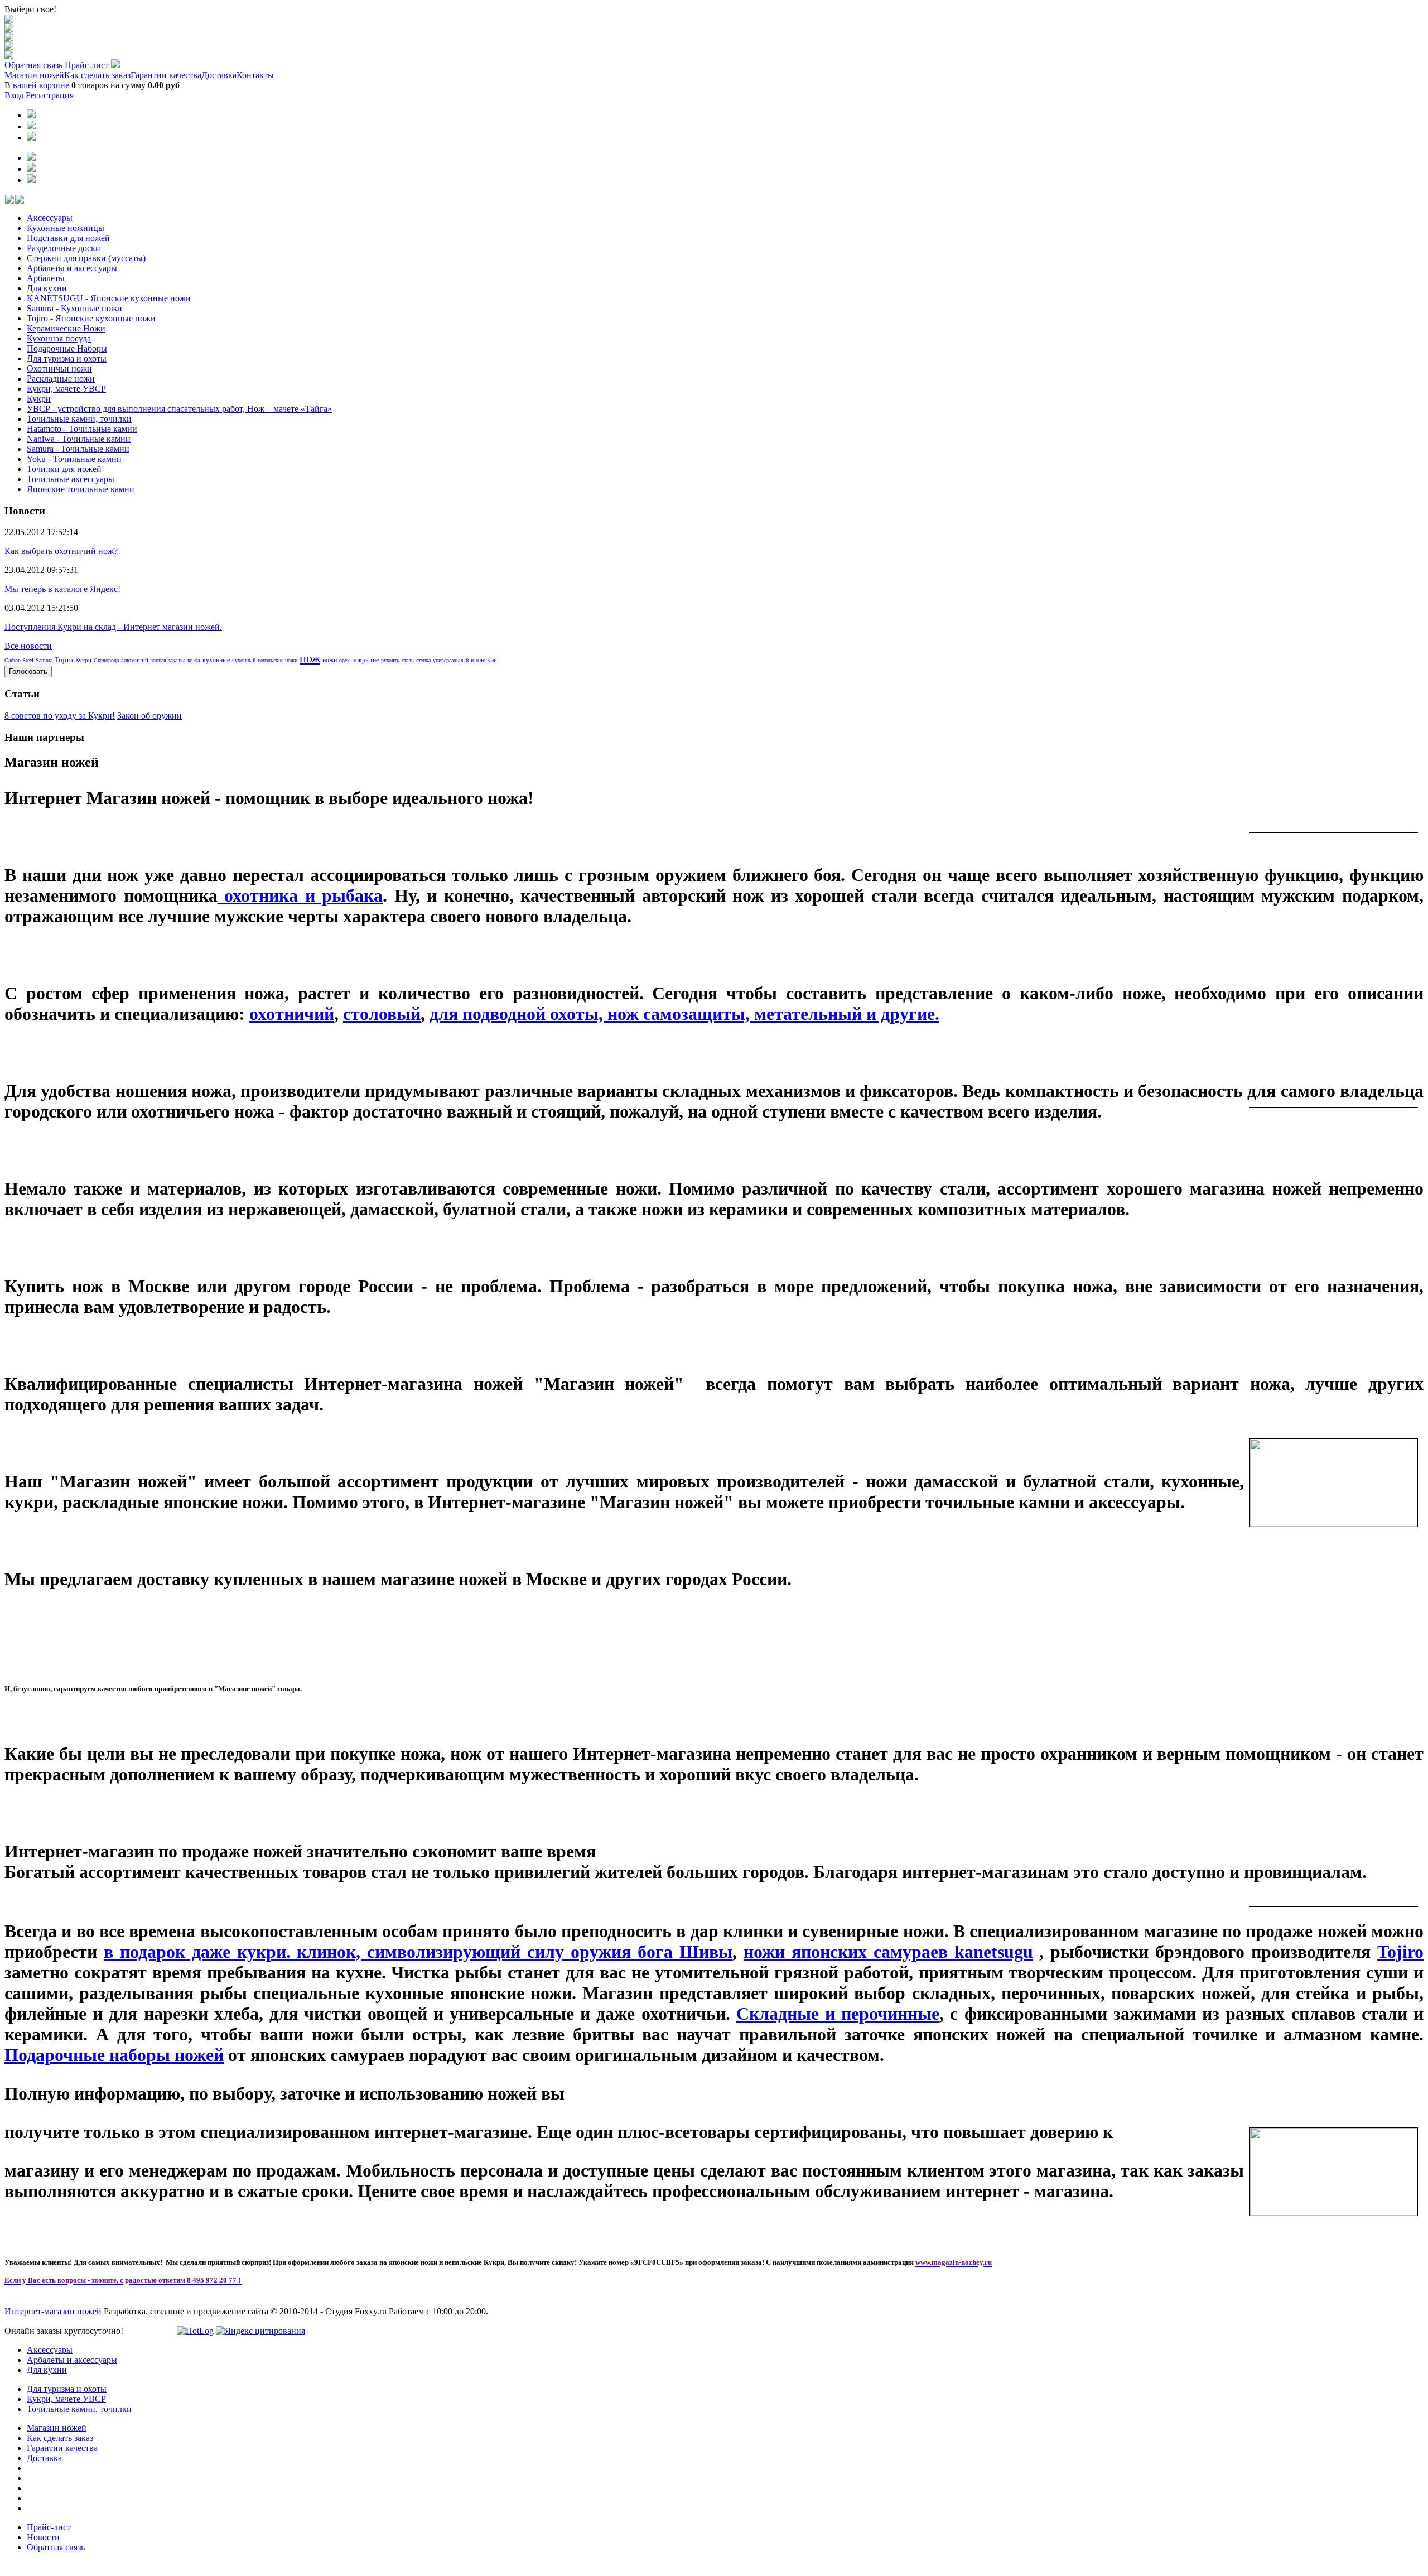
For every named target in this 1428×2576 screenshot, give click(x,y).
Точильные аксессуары (71, 479)
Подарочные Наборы (67, 348)
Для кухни (47, 288)
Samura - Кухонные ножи (74, 308)
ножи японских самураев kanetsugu (888, 1952)
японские (484, 660)
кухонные (216, 660)
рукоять (390, 660)
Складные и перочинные (838, 2014)
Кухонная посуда (59, 338)
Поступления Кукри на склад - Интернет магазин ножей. (113, 627)
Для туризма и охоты (67, 358)
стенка (423, 660)
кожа (194, 660)
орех (344, 660)
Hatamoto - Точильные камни (82, 429)
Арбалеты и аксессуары (72, 268)
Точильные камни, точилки (79, 419)
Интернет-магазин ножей (53, 2311)
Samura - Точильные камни (78, 449)
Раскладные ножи (61, 379)
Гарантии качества (166, 75)
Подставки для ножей (68, 238)
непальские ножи (278, 660)
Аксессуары (50, 218)
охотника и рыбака (300, 895)
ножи (330, 660)
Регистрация (50, 95)
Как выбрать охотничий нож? (61, 551)
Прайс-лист (87, 65)
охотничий (292, 1014)
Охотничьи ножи (59, 369)
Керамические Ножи (66, 328)
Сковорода (106, 660)
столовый (382, 1014)
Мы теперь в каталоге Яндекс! (62, 589)
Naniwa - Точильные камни (79, 439)
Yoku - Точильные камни (74, 459)
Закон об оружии (149, 716)
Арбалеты (46, 278)
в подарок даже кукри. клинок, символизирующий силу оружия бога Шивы (418, 1952)
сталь (408, 660)
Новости (43, 2537)
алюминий (135, 660)
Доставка (219, 75)
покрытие (365, 660)
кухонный (244, 660)
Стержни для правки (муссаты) (86, 258)
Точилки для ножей (64, 469)
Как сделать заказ (97, 75)
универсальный (451, 660)
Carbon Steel (19, 660)
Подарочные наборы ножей (114, 2055)
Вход (14, 95)
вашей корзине (41, 85)
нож (310, 658)
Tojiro (64, 660)
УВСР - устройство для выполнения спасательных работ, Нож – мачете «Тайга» (179, 409)
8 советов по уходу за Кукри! (60, 716)
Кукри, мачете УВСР (66, 389)
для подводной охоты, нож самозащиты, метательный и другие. (684, 1014)
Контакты (255, 75)
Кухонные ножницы (66, 228)
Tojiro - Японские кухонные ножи (91, 318)
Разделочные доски (64, 248)
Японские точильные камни (81, 489)
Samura (44, 660)
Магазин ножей (34, 75)
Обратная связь (33, 65)
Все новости (28, 646)
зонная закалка (168, 660)
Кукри (39, 399)
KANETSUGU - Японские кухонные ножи (109, 298)
